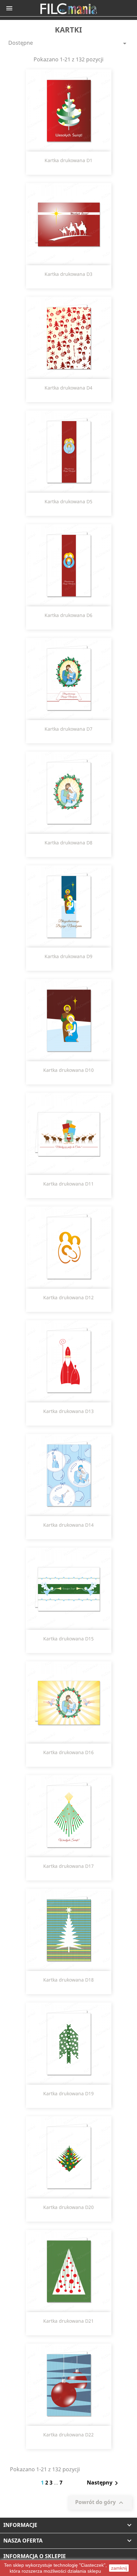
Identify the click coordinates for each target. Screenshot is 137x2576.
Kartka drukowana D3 (68, 274)
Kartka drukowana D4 (68, 388)
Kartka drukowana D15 (68, 1639)
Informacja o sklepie (35, 2556)
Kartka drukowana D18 (68, 1980)
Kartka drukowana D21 (68, 2321)
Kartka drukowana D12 (68, 1297)
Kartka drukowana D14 (68, 1525)
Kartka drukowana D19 (68, 2093)
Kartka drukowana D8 (68, 843)
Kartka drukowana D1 (68, 160)
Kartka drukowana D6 (68, 615)
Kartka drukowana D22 (68, 2435)
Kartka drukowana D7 (68, 729)
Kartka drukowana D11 (68, 1184)
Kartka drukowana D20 (68, 2207)
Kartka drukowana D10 (68, 1070)
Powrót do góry (100, 2503)
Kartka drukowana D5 (68, 501)
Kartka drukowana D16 (68, 1752)
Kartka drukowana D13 (68, 1411)
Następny (104, 2483)
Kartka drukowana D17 (68, 1866)
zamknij (119, 2568)
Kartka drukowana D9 (68, 956)
